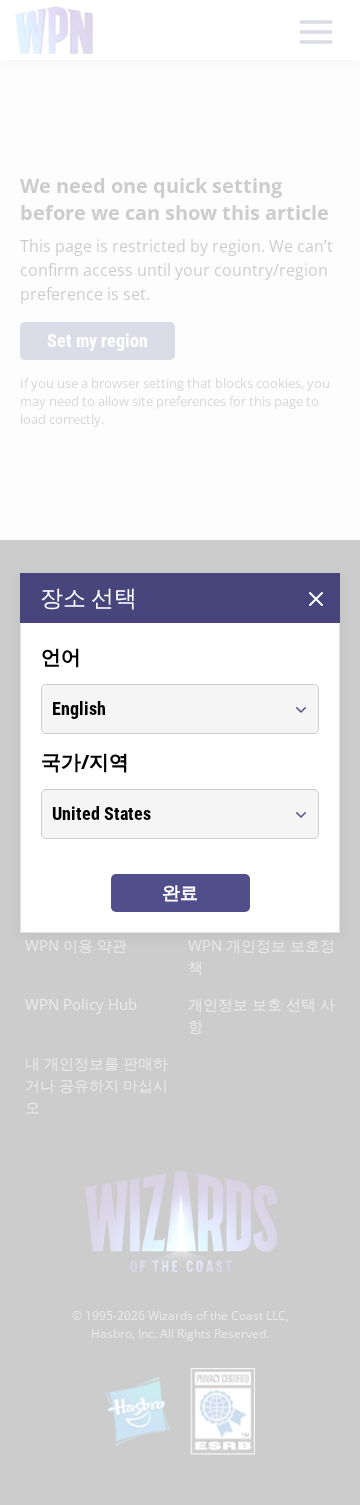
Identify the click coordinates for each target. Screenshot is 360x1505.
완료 (180, 892)
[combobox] (161, 709)
